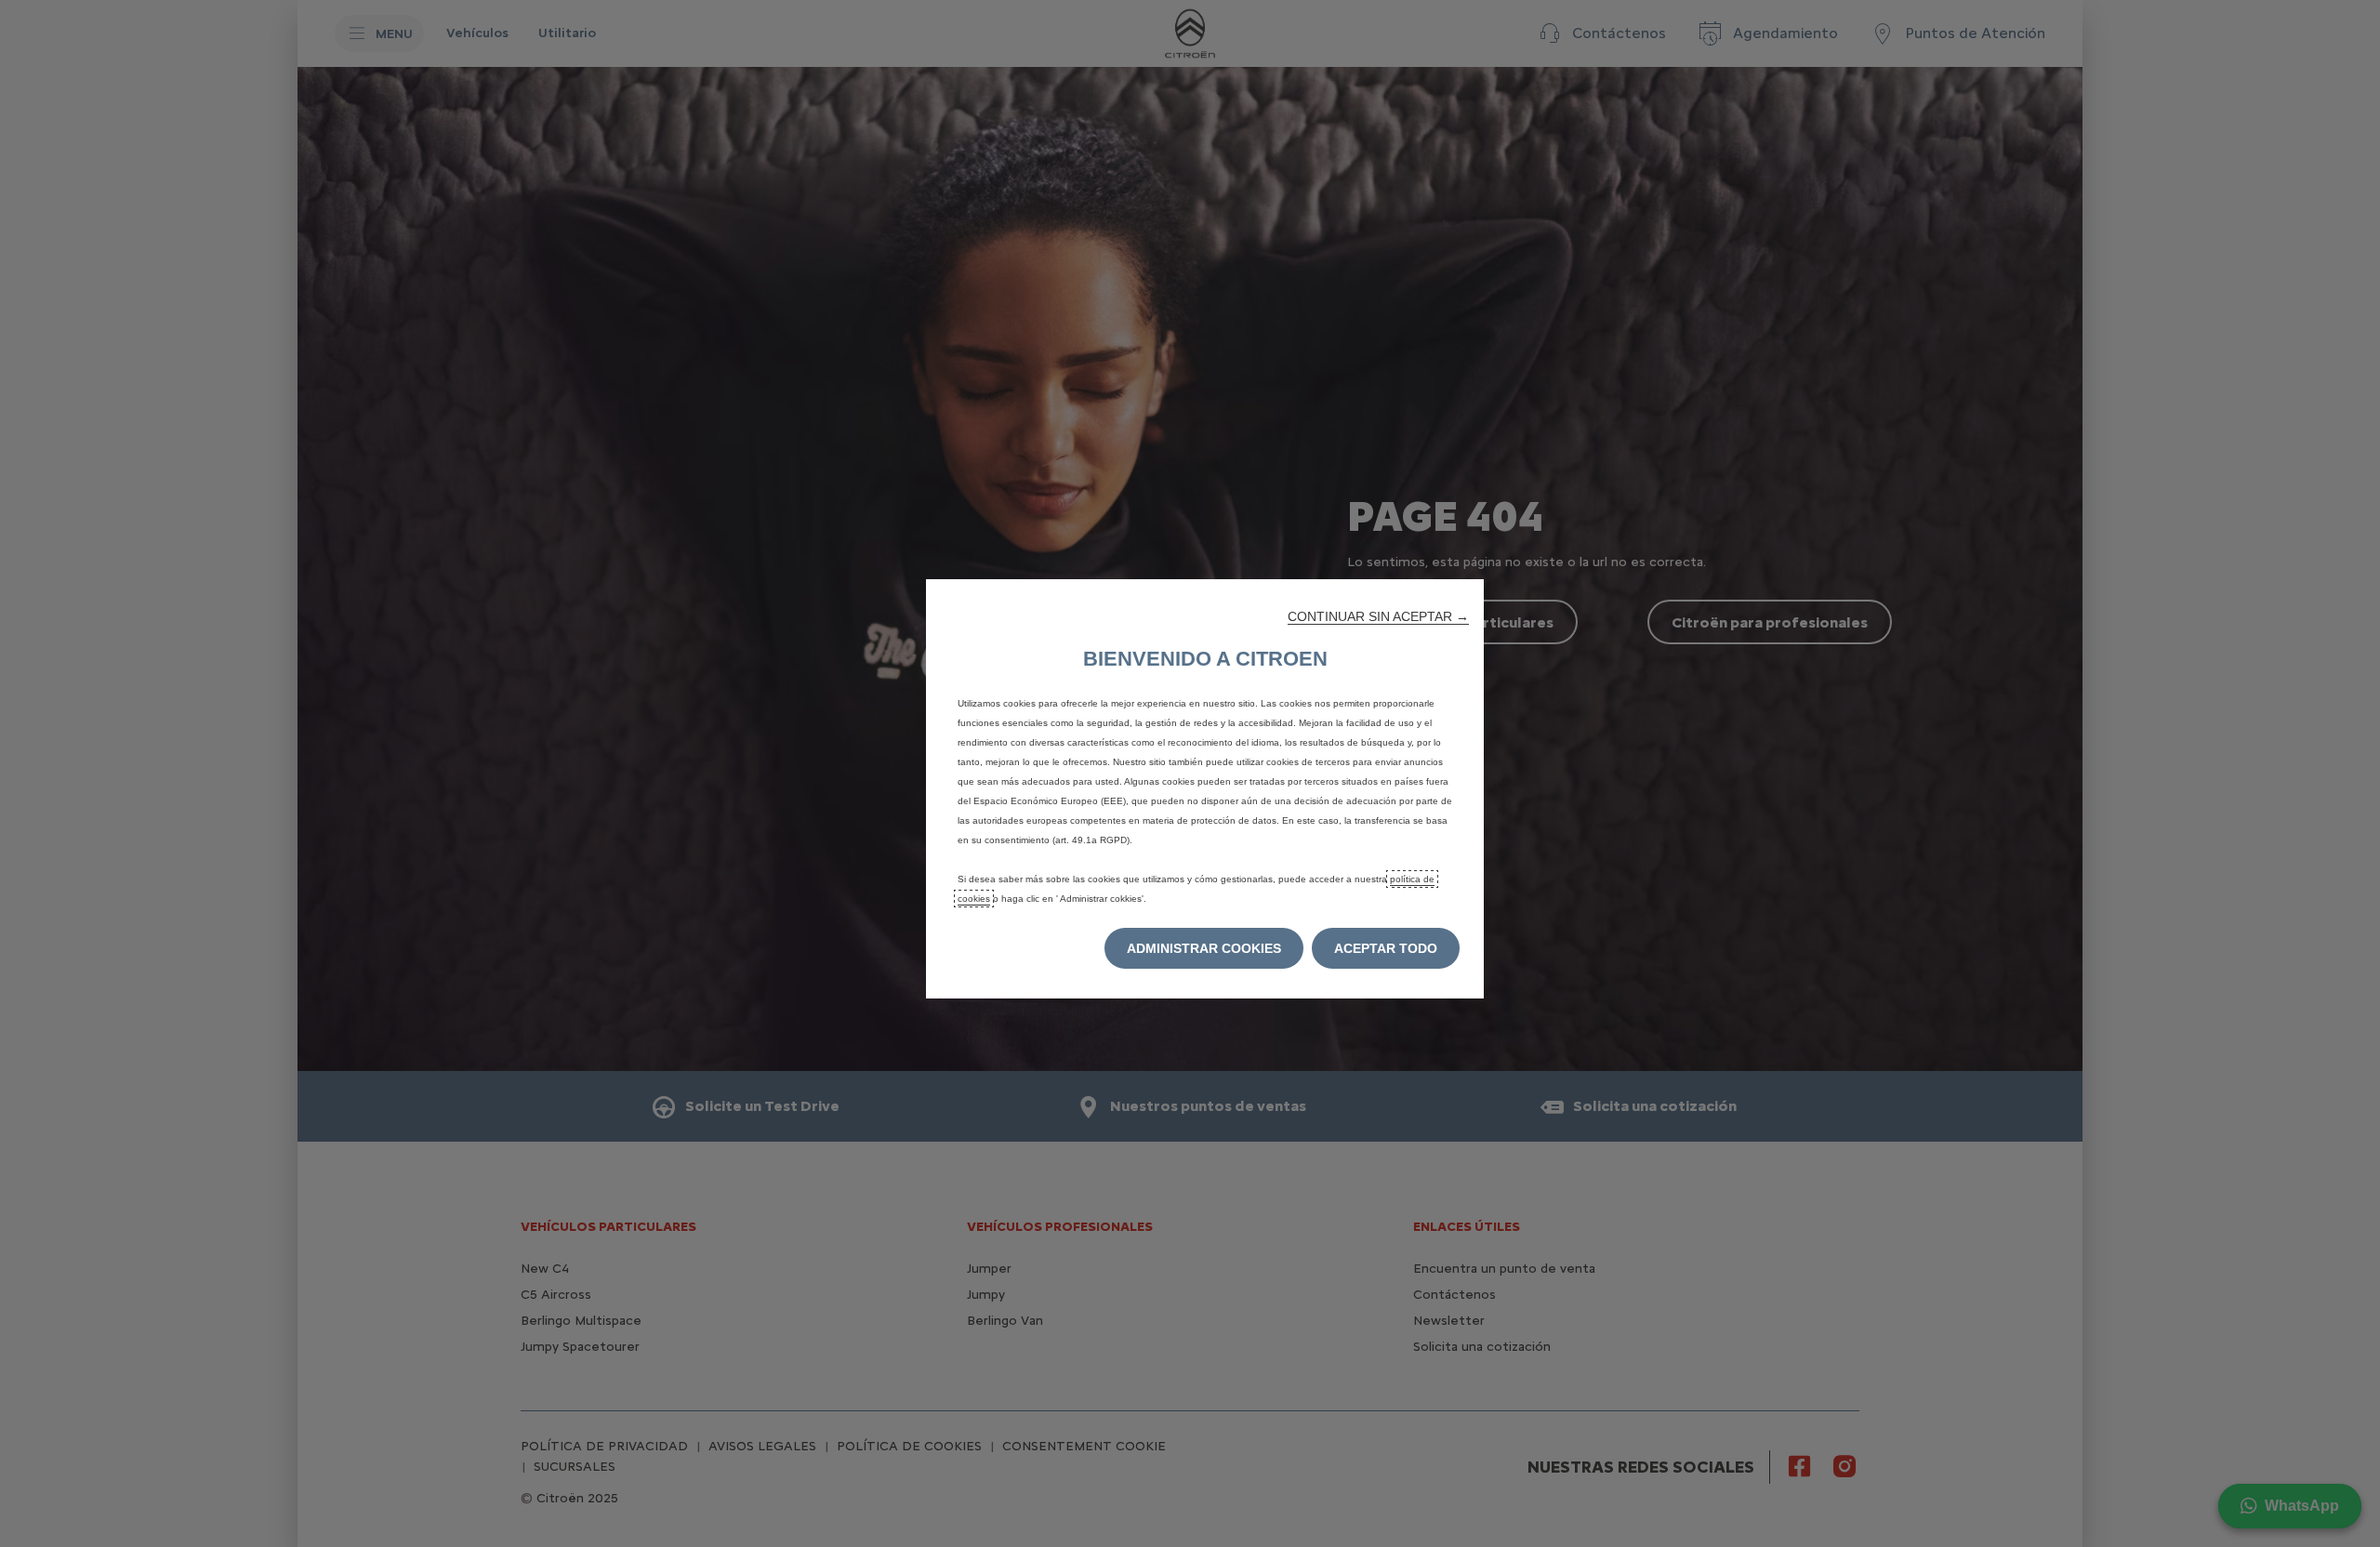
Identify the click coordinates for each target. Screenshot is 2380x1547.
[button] (1378, 616)
